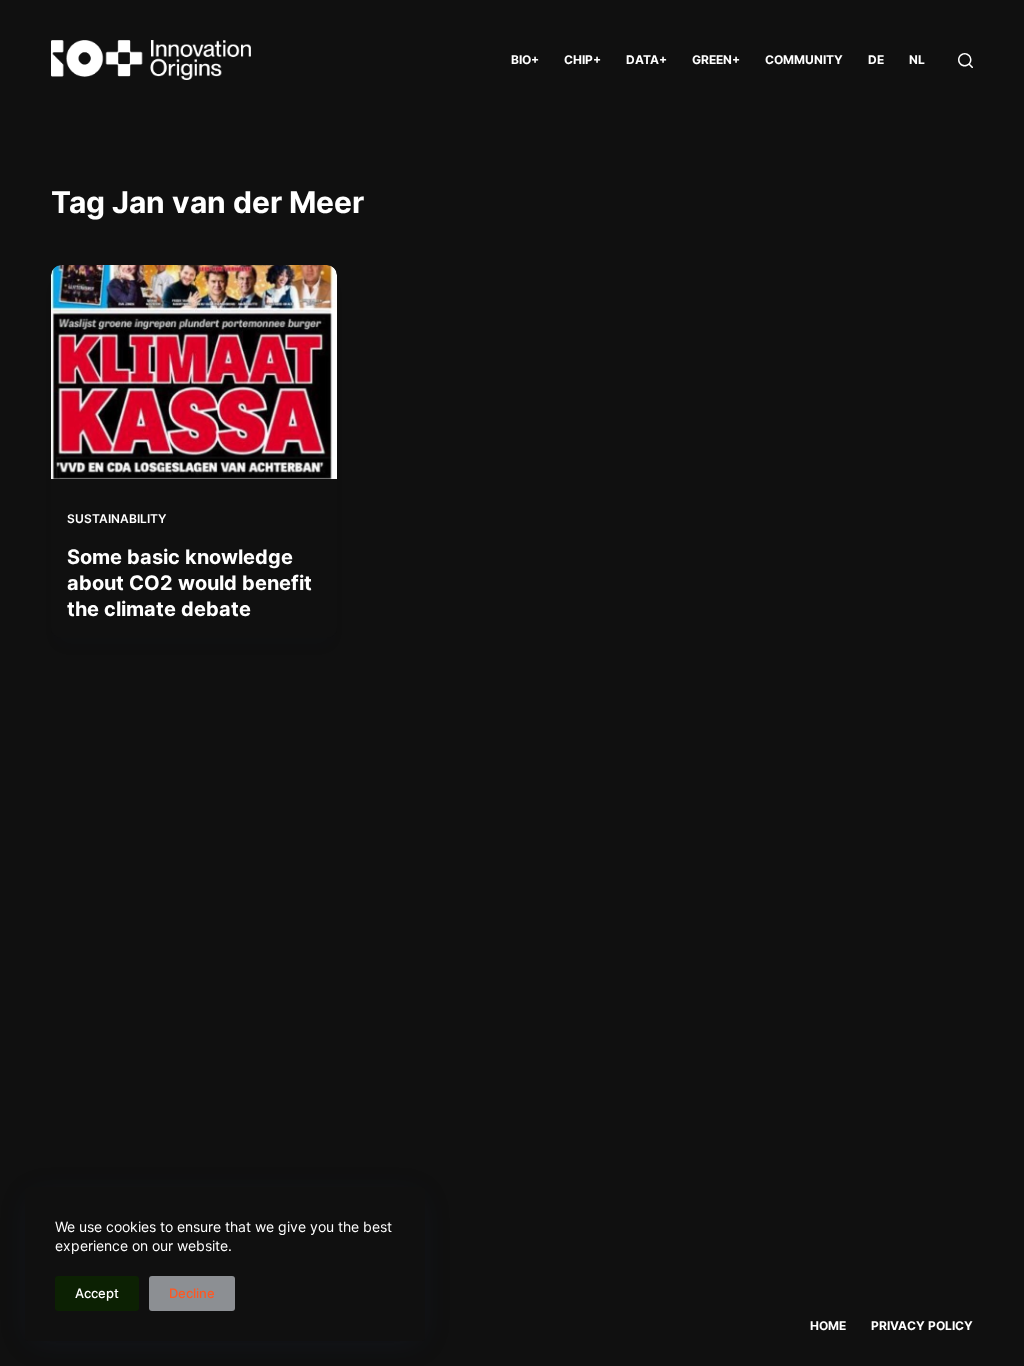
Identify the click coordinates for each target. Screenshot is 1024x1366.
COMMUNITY (804, 59)
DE (876, 59)
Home (828, 1325)
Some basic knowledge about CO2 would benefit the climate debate (189, 583)
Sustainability (116, 518)
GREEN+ (716, 59)
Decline (192, 1293)
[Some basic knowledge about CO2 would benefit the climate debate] (194, 372)
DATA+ (646, 59)
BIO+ (525, 59)
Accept (97, 1293)
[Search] (965, 60)
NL (917, 59)
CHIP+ (582, 59)
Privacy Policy (922, 1325)
